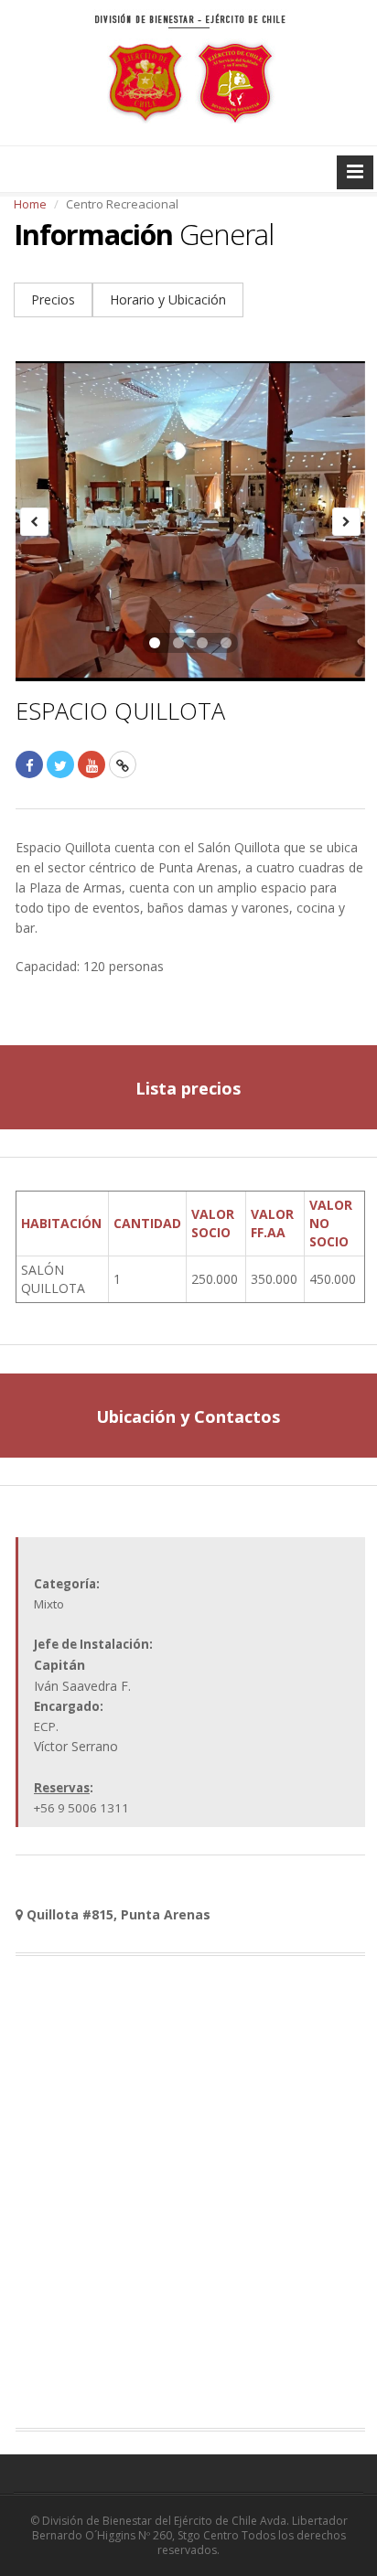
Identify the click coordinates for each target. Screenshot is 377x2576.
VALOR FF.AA (272, 1223)
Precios (53, 299)
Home (30, 204)
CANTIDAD (147, 1223)
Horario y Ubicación (168, 299)
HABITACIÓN (61, 1223)
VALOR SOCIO (213, 1223)
